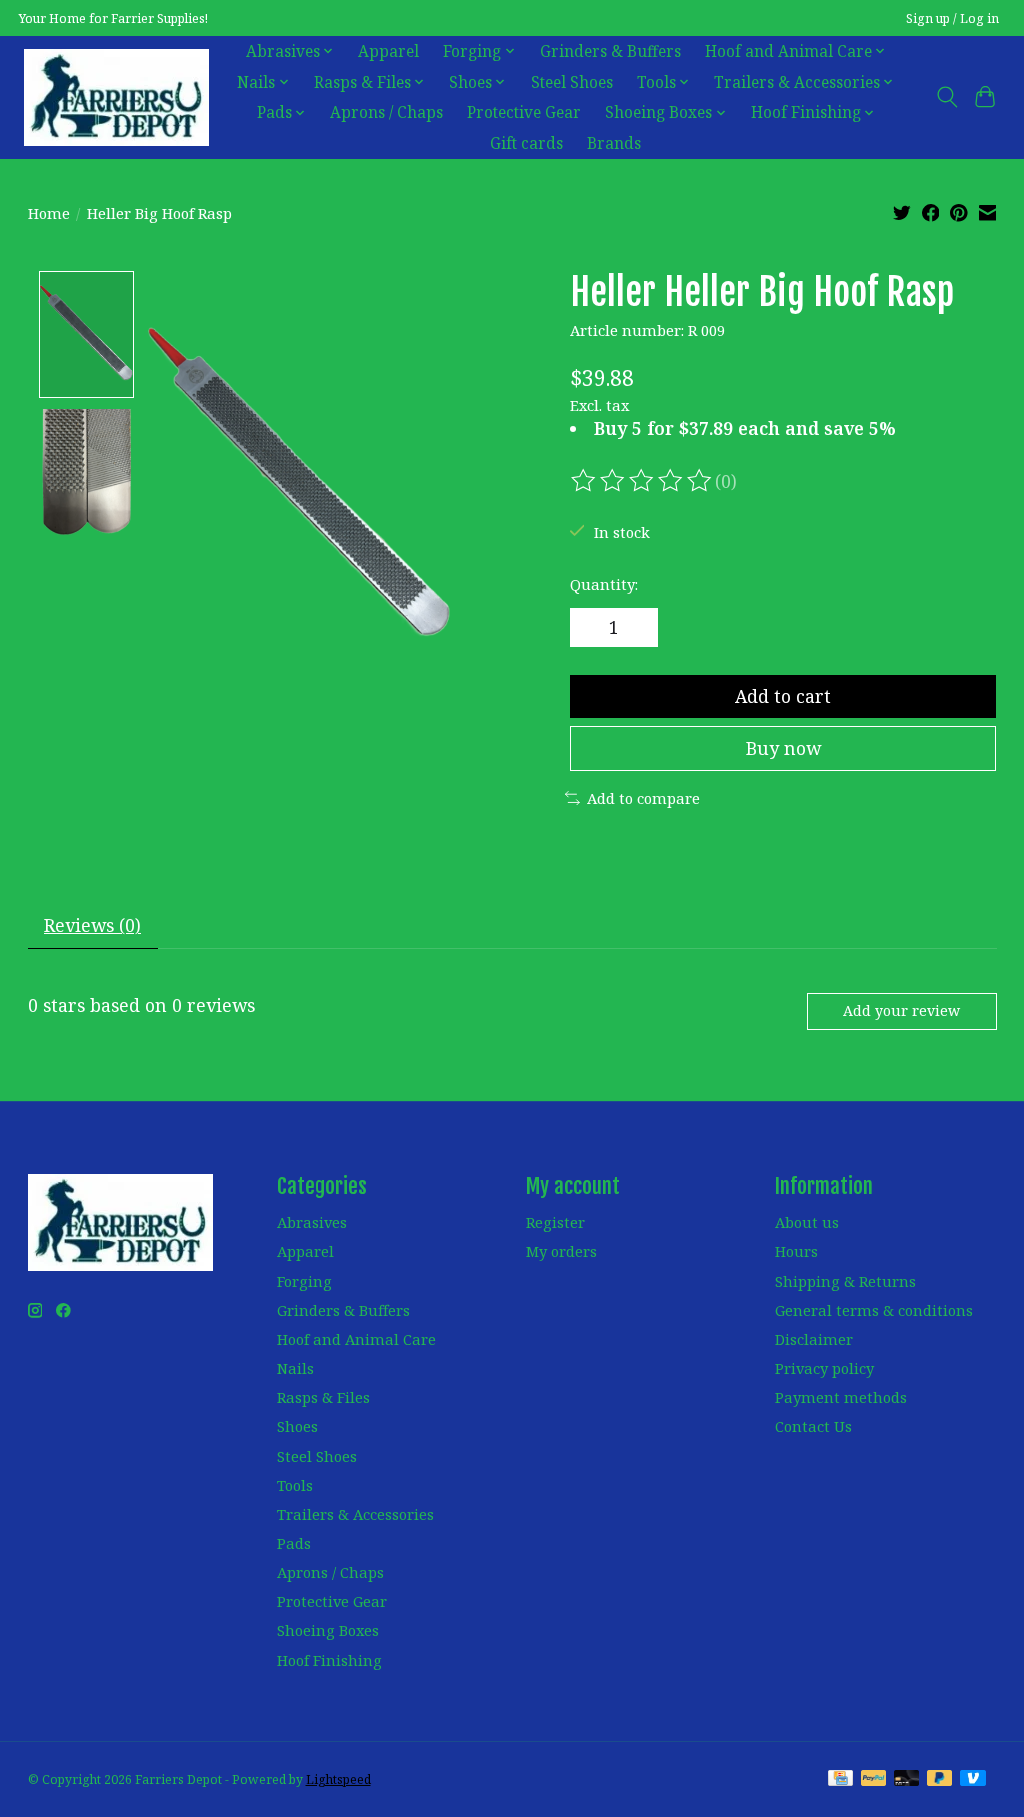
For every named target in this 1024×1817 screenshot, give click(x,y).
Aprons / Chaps (386, 112)
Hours (796, 1251)
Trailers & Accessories (355, 1514)
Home (49, 213)
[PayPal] (874, 1780)
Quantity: (604, 584)
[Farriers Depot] (116, 97)
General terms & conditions (874, 1310)
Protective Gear (524, 112)
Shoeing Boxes (328, 1630)
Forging (304, 1281)
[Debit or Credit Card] (907, 1780)
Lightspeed (338, 1779)
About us (807, 1222)
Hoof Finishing (329, 1660)
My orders (561, 1251)
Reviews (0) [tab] (92, 925)
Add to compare (643, 798)
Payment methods (841, 1397)
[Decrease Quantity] (592, 628)
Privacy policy (824, 1368)
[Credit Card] (840, 1780)
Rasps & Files (323, 1397)
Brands (614, 143)
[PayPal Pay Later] (940, 1780)
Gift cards (526, 143)
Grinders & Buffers (610, 51)
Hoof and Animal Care (356, 1339)
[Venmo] (973, 1780)
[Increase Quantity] (635, 628)
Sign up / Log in (952, 18)
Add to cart (783, 696)
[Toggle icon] (946, 97)
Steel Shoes (572, 82)
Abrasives (312, 1222)
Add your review (901, 1010)
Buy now (783, 748)
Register (555, 1222)
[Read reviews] (643, 481)
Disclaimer (814, 1339)
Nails (295, 1368)
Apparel (388, 51)
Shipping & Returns (845, 1281)
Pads (294, 1543)
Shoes (297, 1426)
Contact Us (813, 1426)
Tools (295, 1485)
